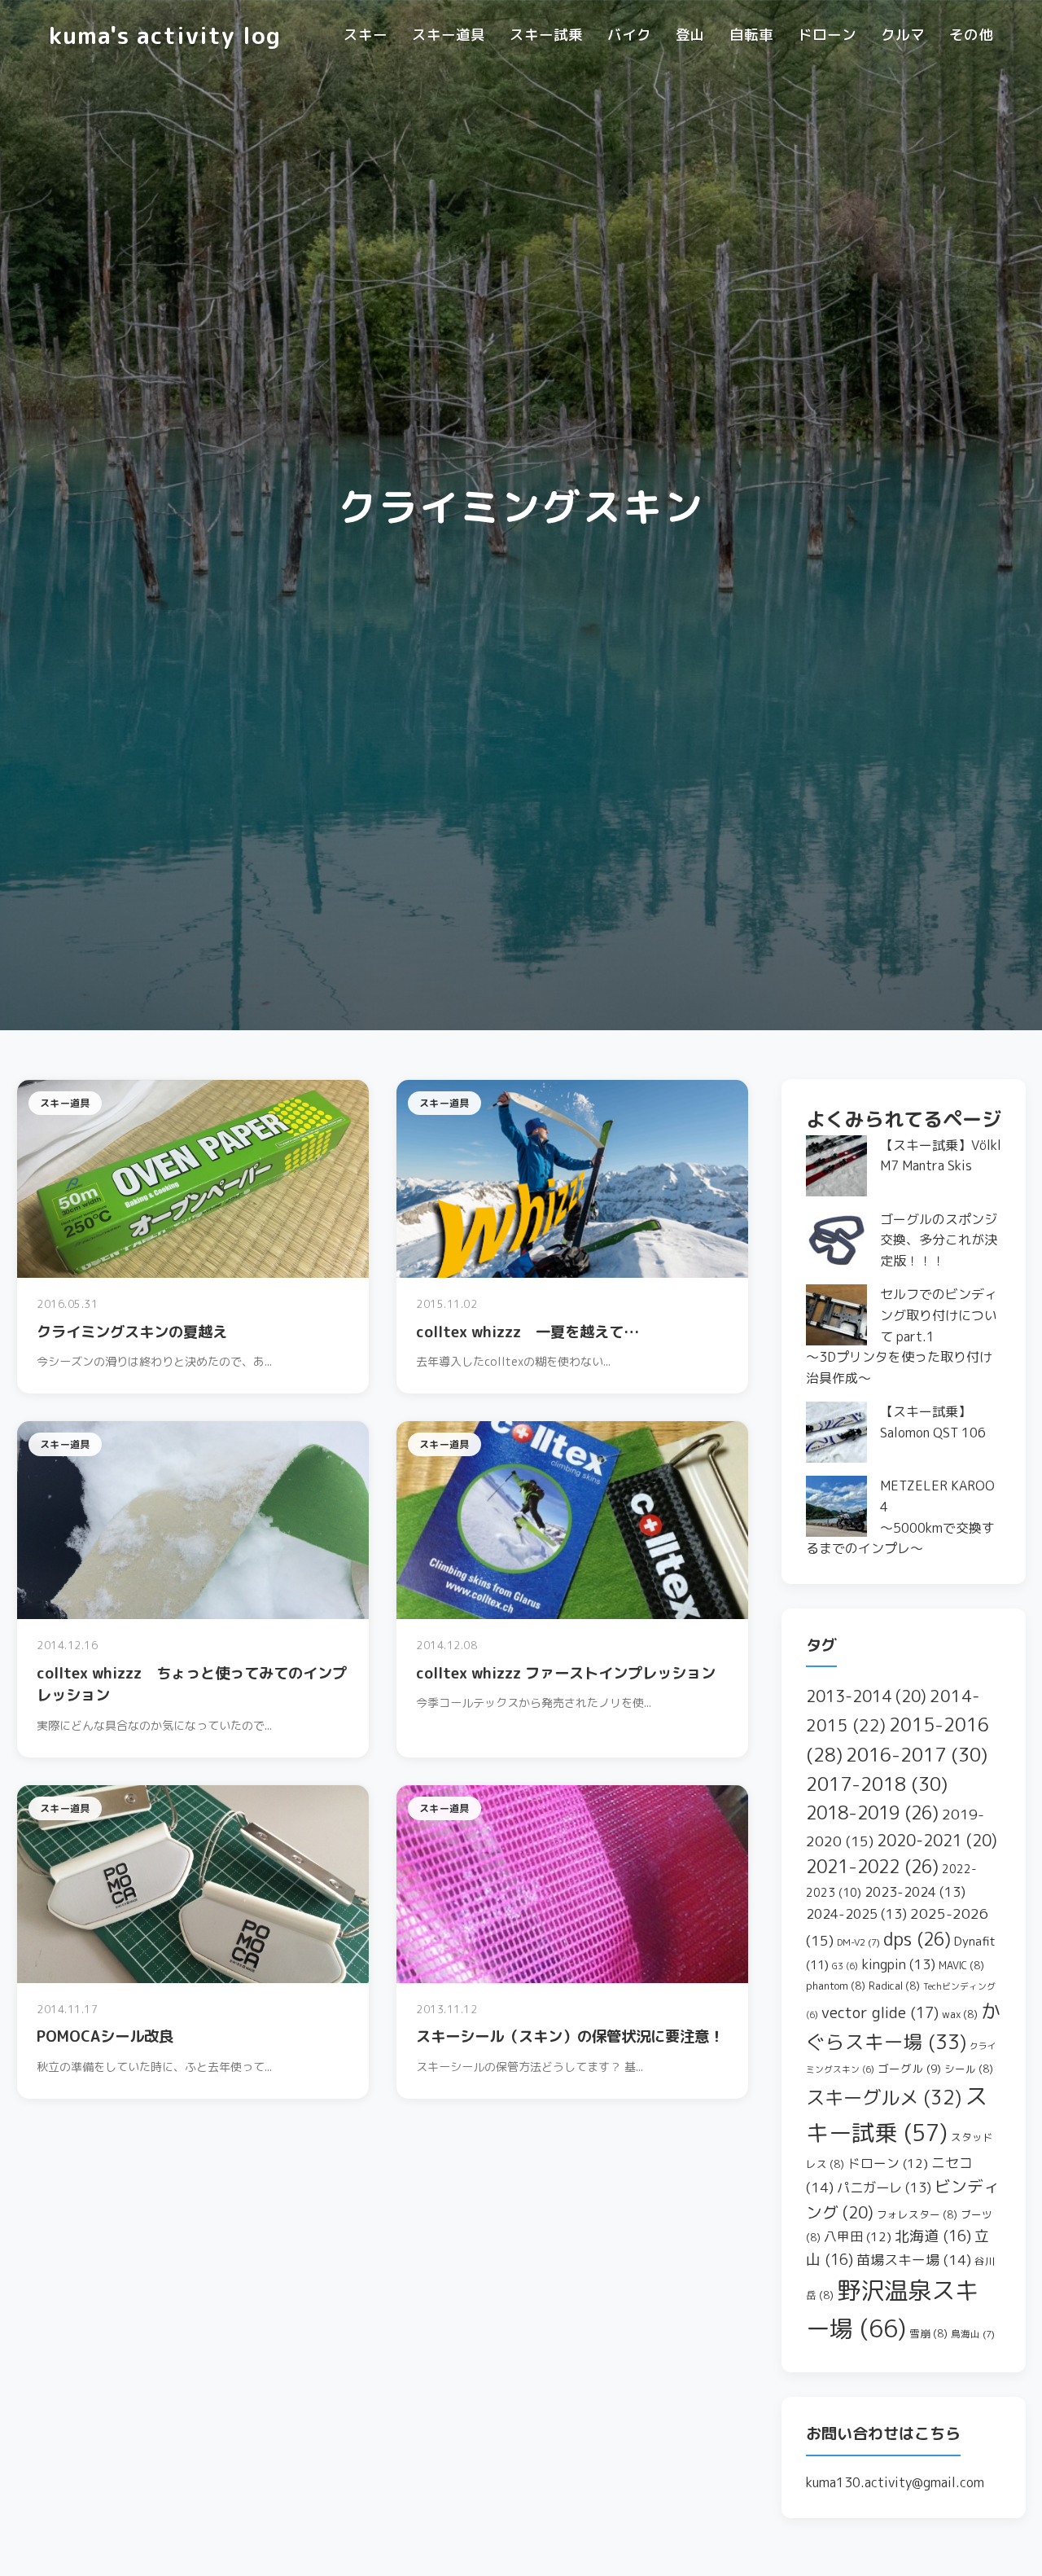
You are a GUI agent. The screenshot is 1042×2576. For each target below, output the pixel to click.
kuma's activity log (165, 35)
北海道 (933, 2236)
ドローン (827, 35)
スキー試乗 (546, 35)
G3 (845, 1966)
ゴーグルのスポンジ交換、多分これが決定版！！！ (939, 1240)
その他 (971, 35)
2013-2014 (866, 1696)
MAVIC (961, 1965)
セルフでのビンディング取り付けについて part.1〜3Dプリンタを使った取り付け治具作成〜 (902, 1336)
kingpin (898, 1964)
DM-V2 (858, 1942)
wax (960, 2014)
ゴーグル (909, 2068)
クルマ (903, 35)
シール (969, 2069)
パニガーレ (884, 2187)
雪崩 (928, 2333)
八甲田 (858, 2236)
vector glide (880, 2012)
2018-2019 (872, 1813)
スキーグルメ (884, 2097)
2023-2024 (915, 1891)
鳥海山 (973, 2334)
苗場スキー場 (914, 2260)
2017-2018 (877, 1784)
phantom (836, 1986)
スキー (366, 35)
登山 (690, 35)
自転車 (751, 35)
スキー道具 (449, 35)
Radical (894, 1986)
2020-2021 (937, 1840)
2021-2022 (872, 1867)
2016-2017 (917, 1754)
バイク (629, 35)
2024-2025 (856, 1913)
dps (917, 1939)
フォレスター (917, 2214)
